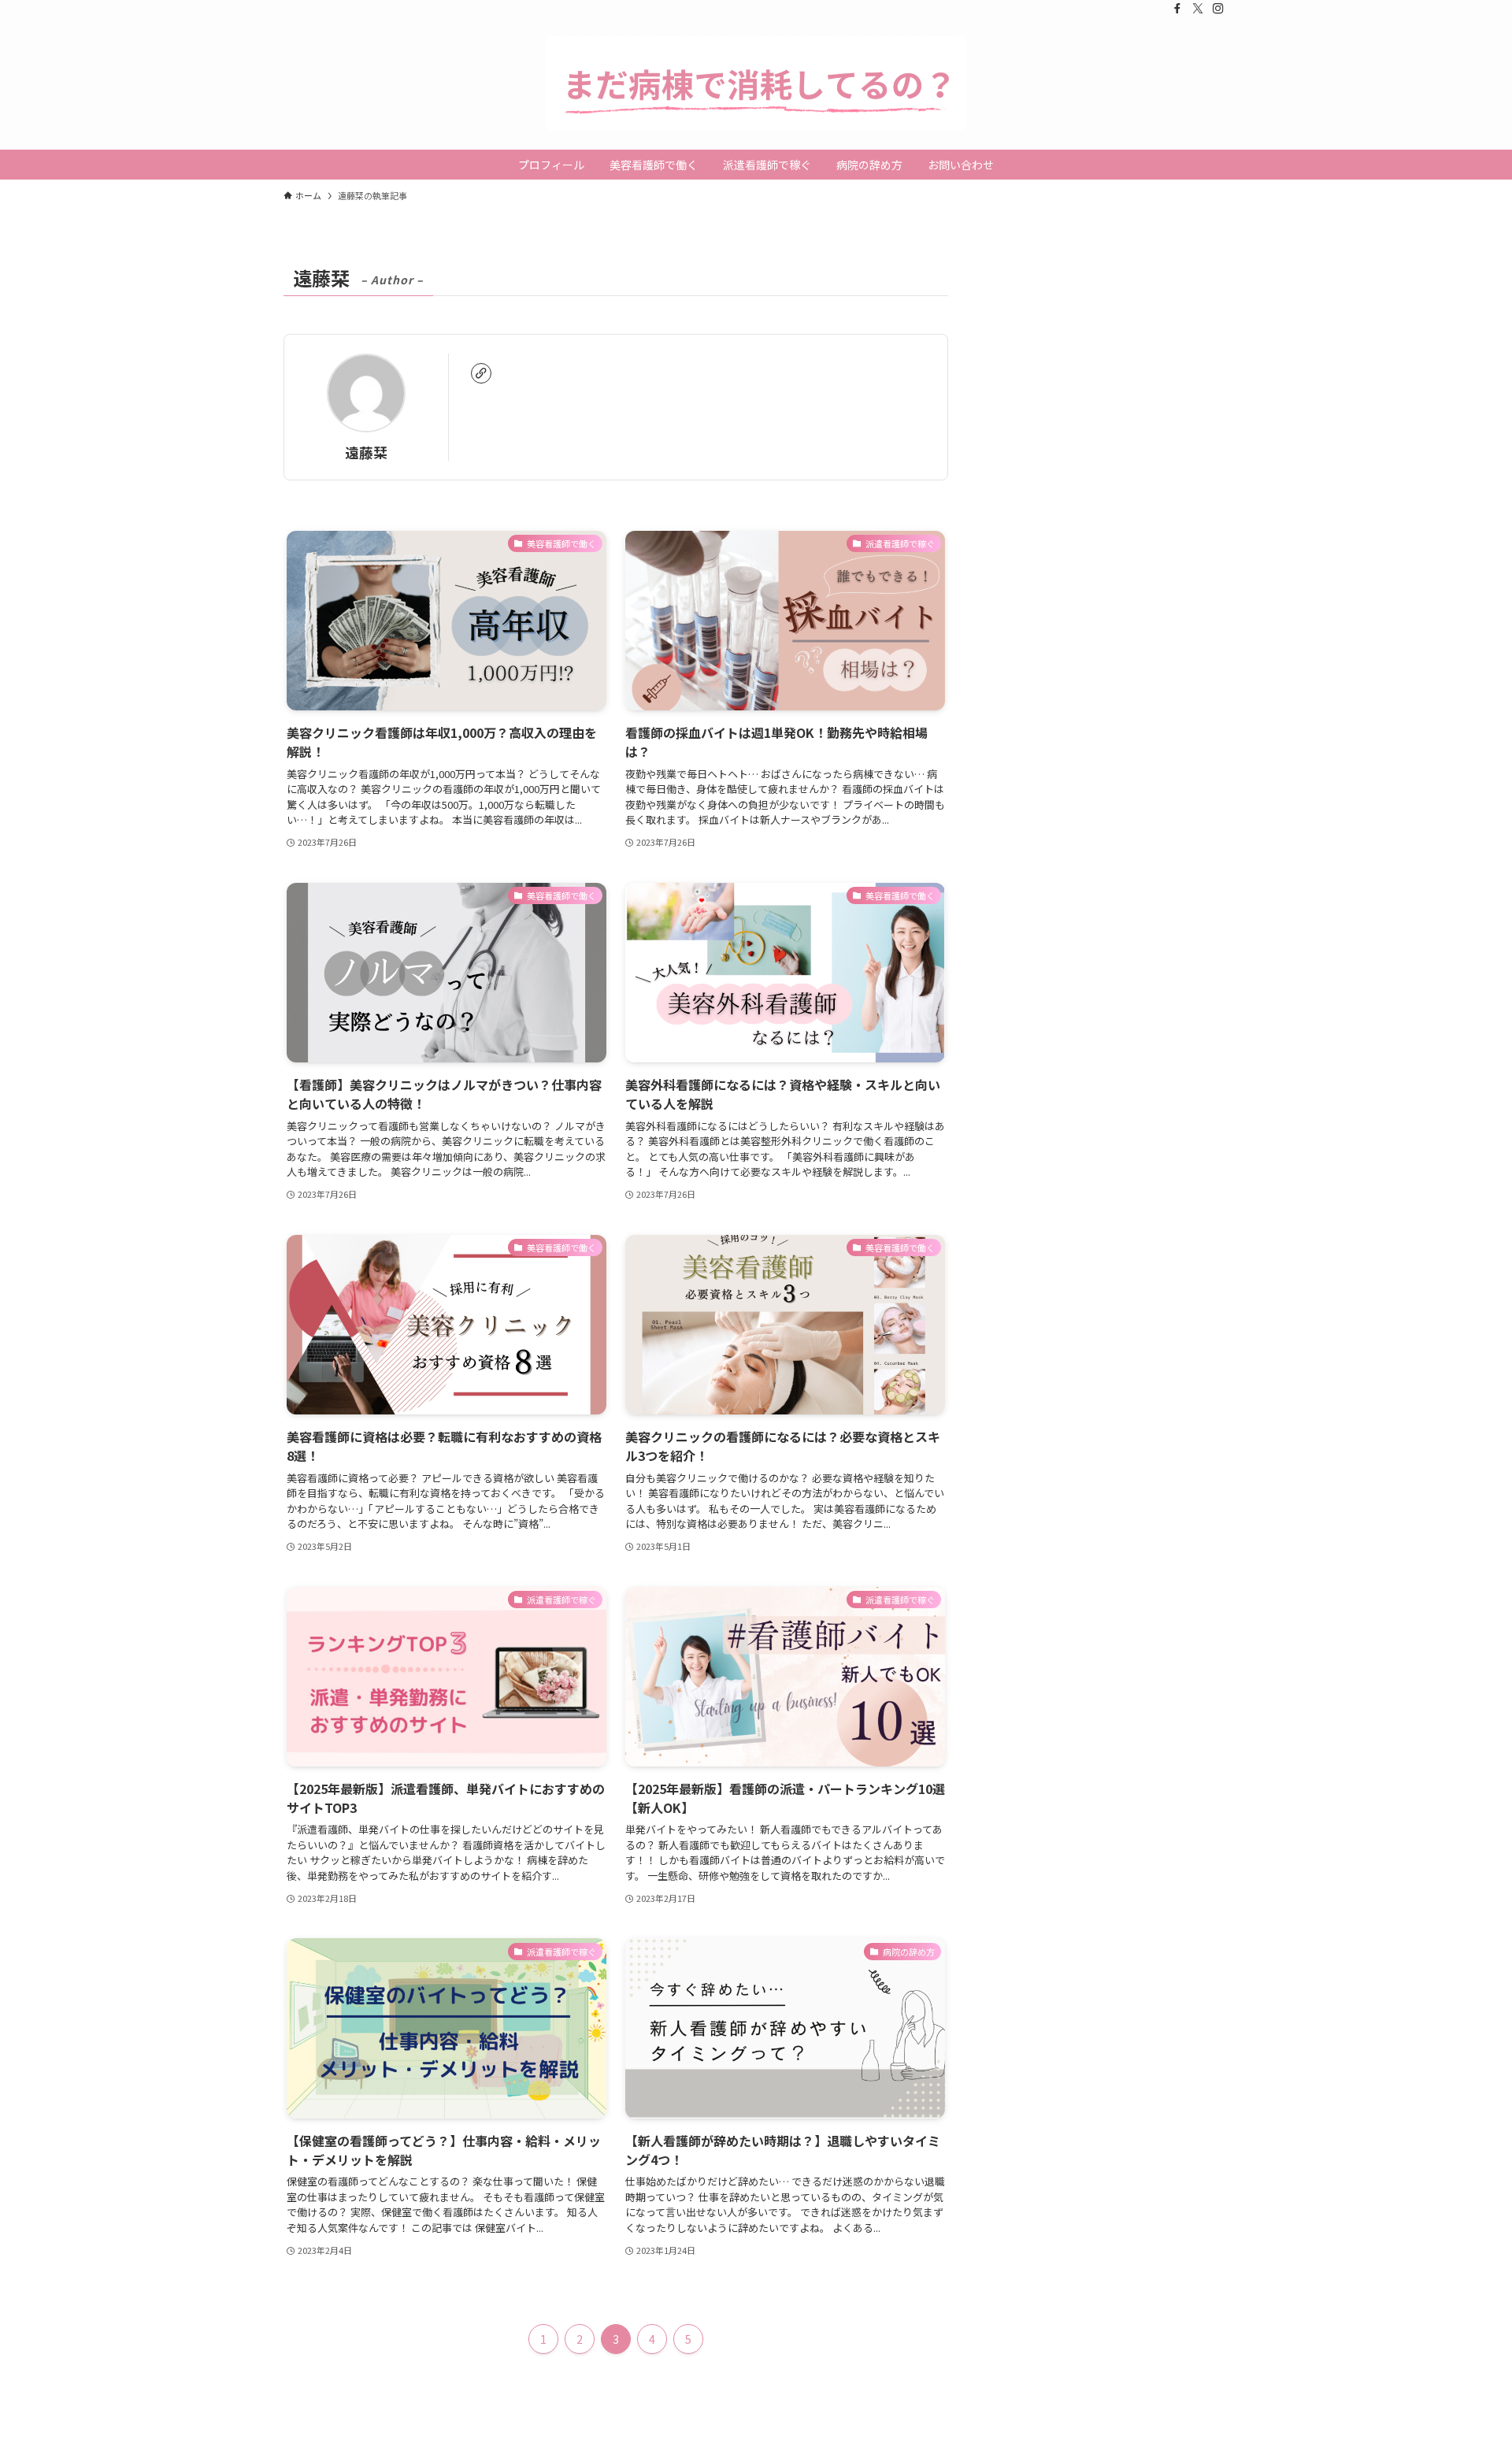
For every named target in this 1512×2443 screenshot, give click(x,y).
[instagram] (1218, 9)
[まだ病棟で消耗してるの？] (756, 83)
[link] (481, 373)
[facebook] (1177, 9)
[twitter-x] (1198, 9)
